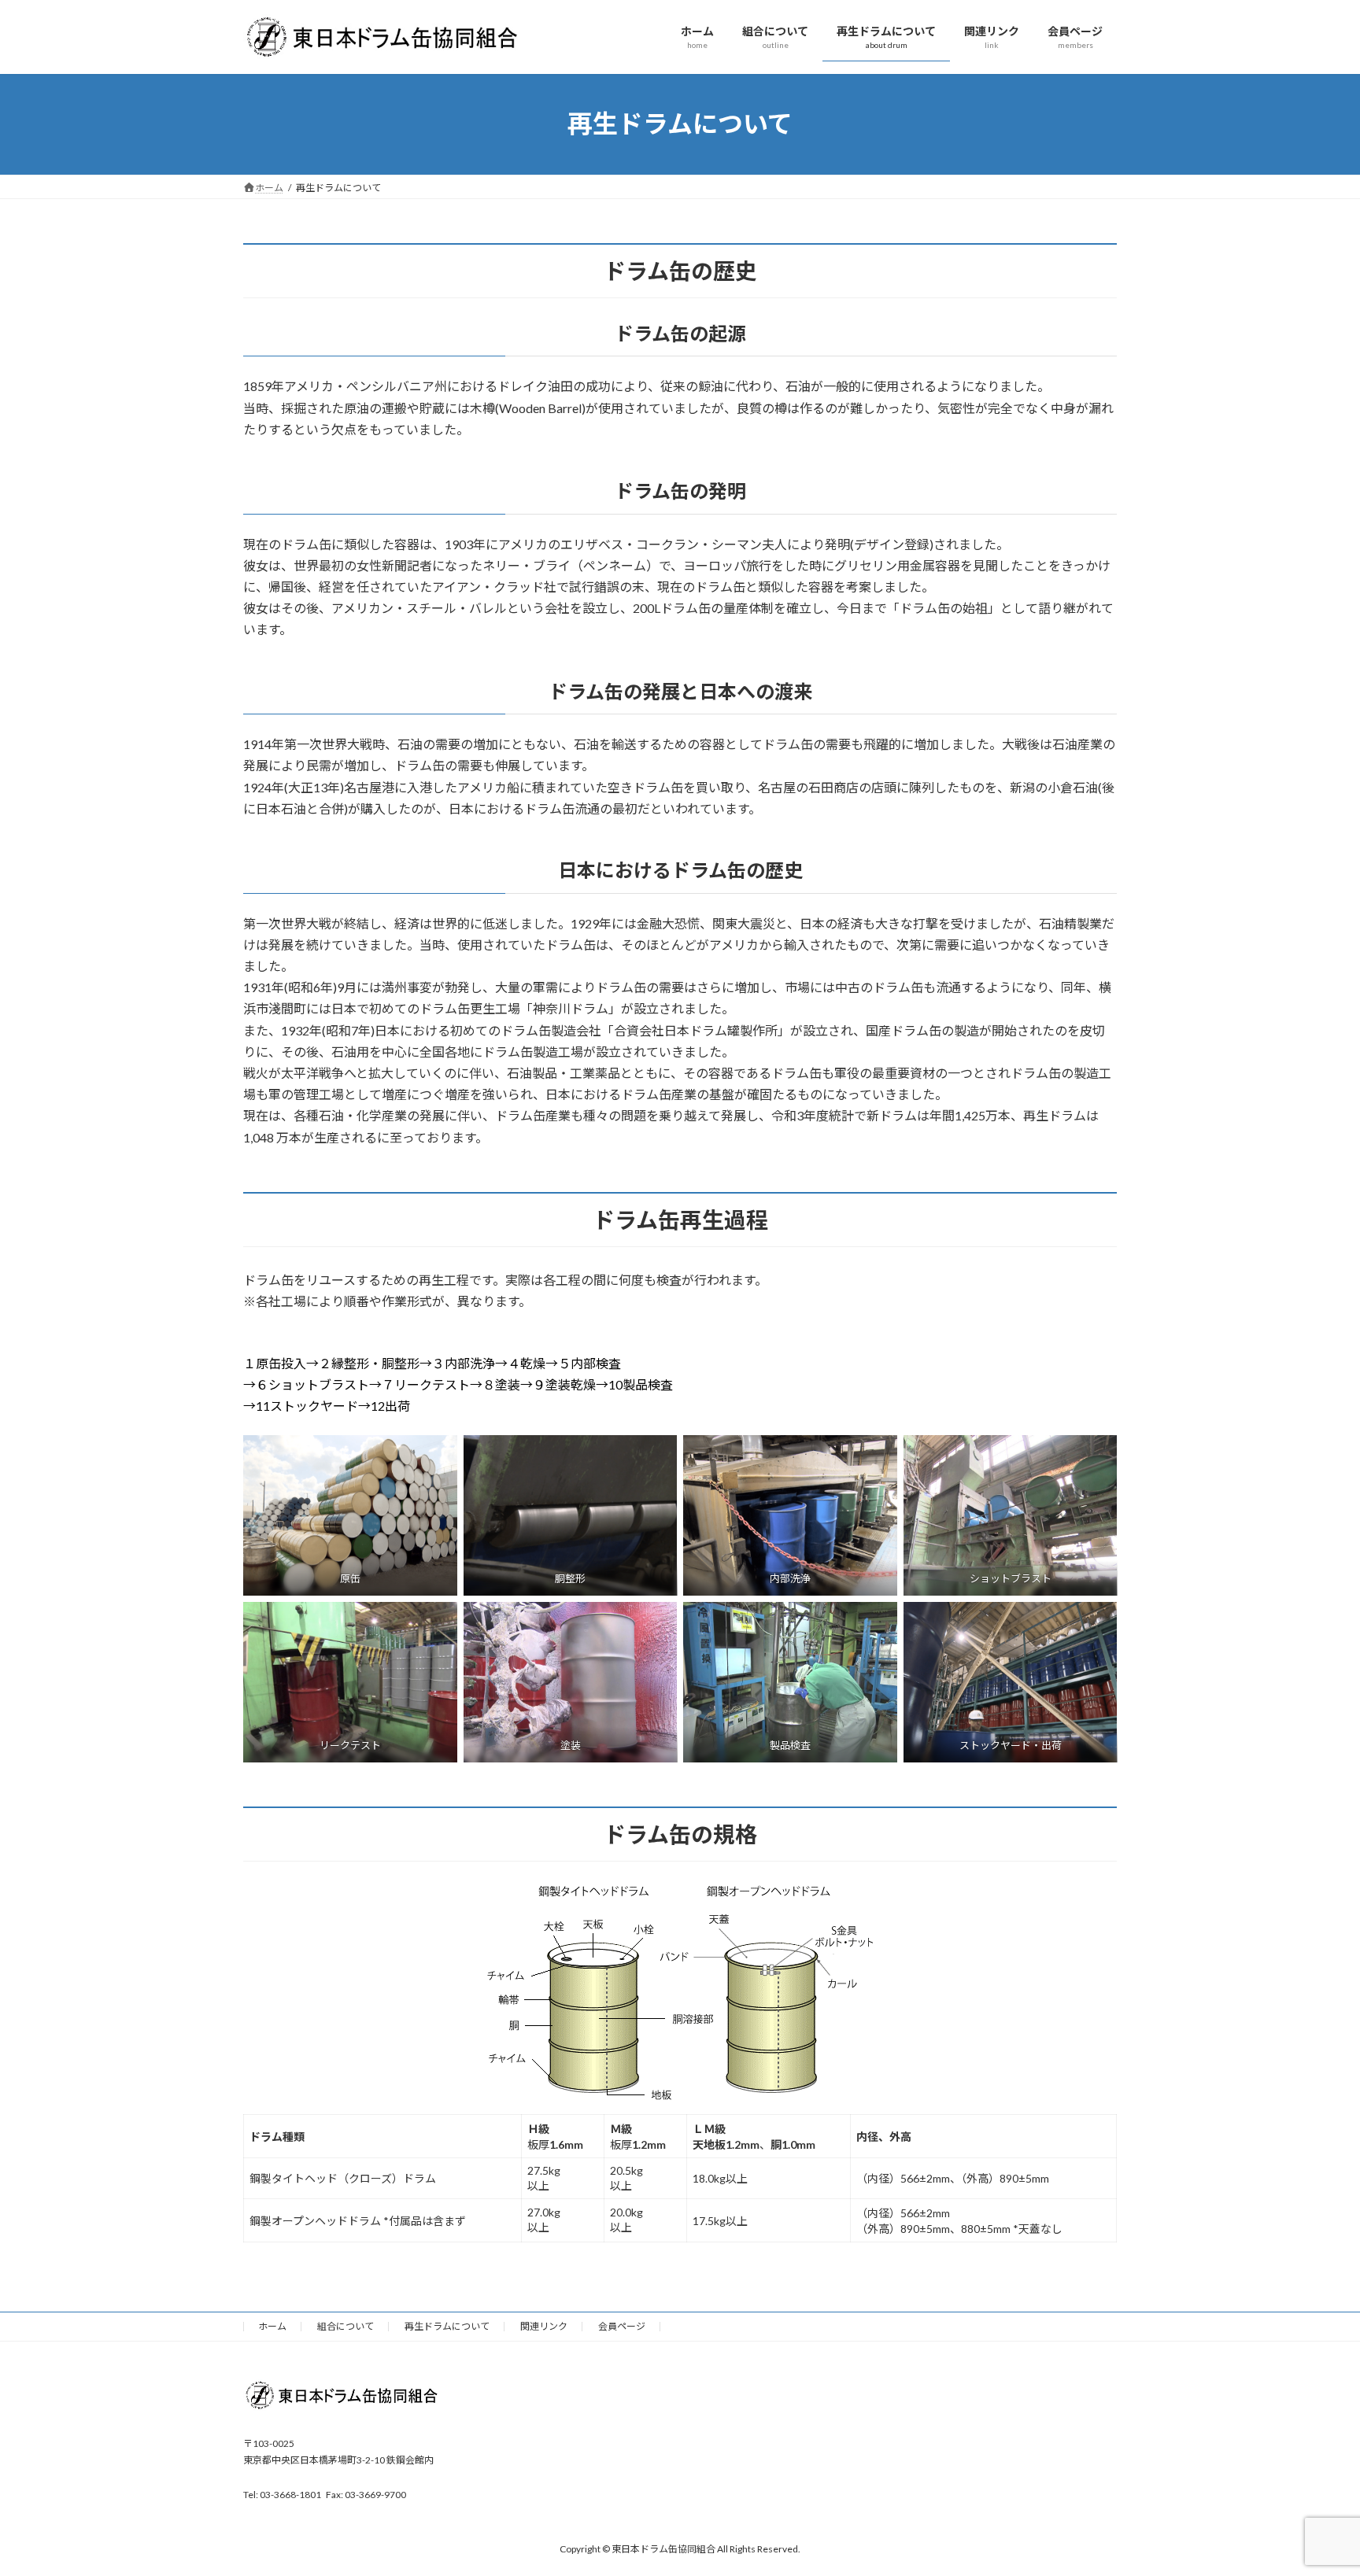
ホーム (272, 2326)
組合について (346, 2326)
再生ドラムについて (447, 2326)
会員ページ (622, 2326)
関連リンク (544, 2326)
